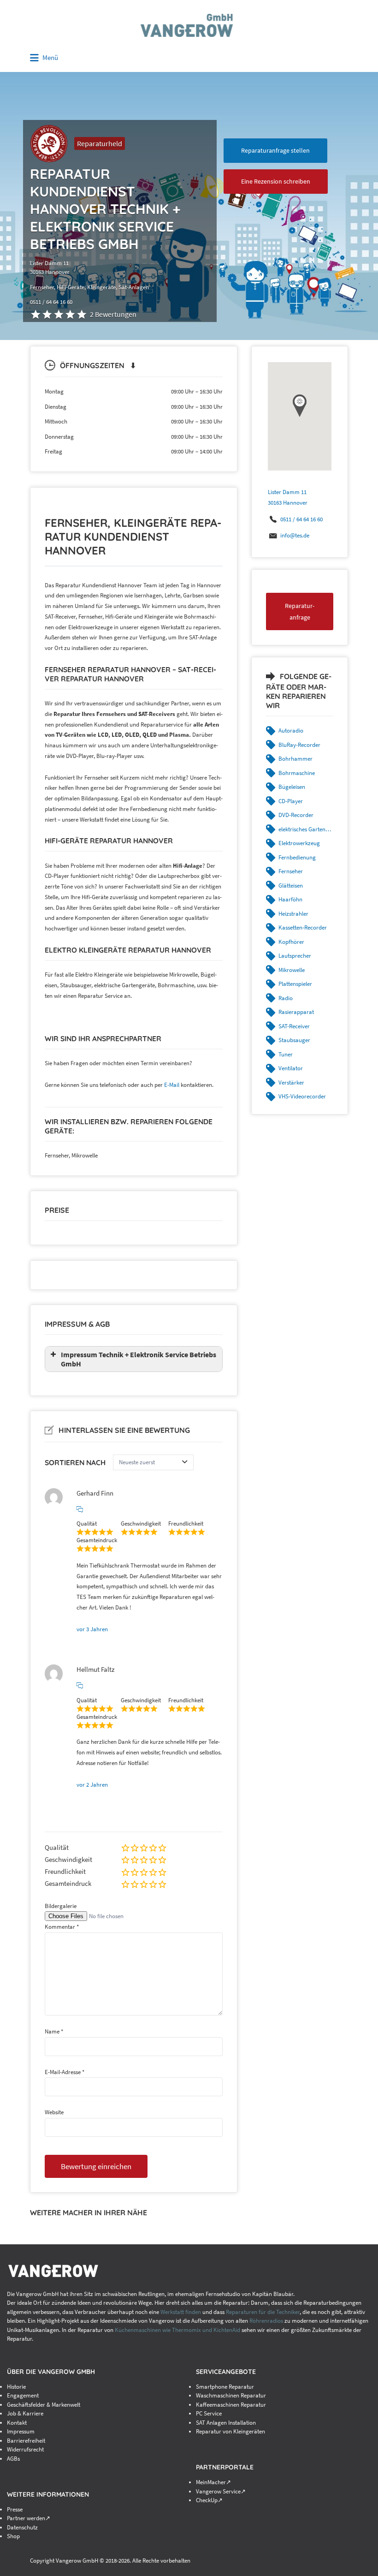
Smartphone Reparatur (225, 2387)
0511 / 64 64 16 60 (301, 519)
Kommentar (62, 1927)
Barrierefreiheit (26, 2441)
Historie (16, 2387)
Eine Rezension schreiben (276, 181)
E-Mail (172, 1085)
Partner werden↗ (29, 2518)
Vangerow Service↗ (221, 2491)
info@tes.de (295, 535)
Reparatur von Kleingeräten (230, 2431)
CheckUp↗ (209, 2500)
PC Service (209, 2413)
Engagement (23, 2395)
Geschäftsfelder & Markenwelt (44, 2405)
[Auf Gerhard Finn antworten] (80, 1509)
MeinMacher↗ (213, 2482)
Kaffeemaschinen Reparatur (231, 2405)
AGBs (13, 2459)
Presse (15, 2509)
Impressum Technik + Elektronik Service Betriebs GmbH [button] (139, 1359)
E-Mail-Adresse (65, 2072)
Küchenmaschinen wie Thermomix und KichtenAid (178, 2330)
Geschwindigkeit (68, 1859)
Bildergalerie (61, 1906)
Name (54, 2031)
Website (54, 2112)
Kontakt (17, 2423)
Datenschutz (22, 2527)
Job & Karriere (25, 2413)
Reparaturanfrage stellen (275, 150)
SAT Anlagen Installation (226, 2423)
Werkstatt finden (181, 2312)
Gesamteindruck (68, 1883)
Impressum (21, 2431)
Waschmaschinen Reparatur (231, 2395)
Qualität (57, 1847)
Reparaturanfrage (300, 611)
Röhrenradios (266, 2321)
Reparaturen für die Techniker (263, 2312)
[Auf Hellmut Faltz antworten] (80, 1686)
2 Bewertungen (113, 314)
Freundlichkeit (65, 1871)
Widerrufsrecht (25, 2449)
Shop (13, 2536)
